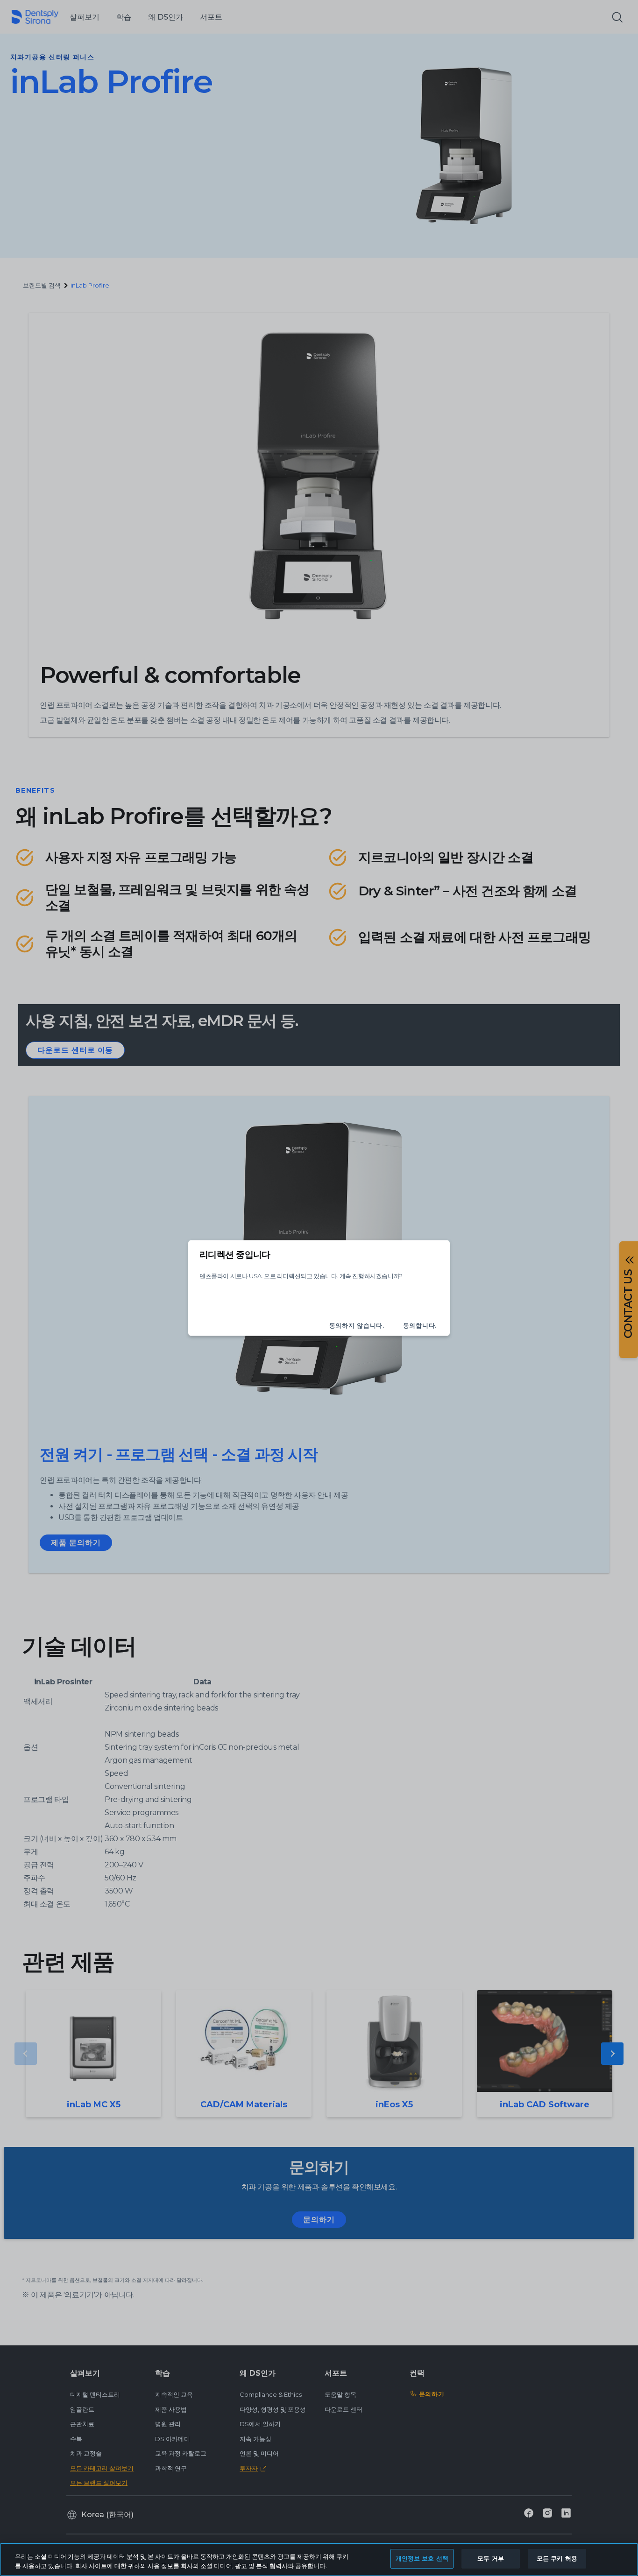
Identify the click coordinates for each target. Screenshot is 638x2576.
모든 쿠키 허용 (557, 2558)
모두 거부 (491, 2558)
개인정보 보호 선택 (422, 2558)
